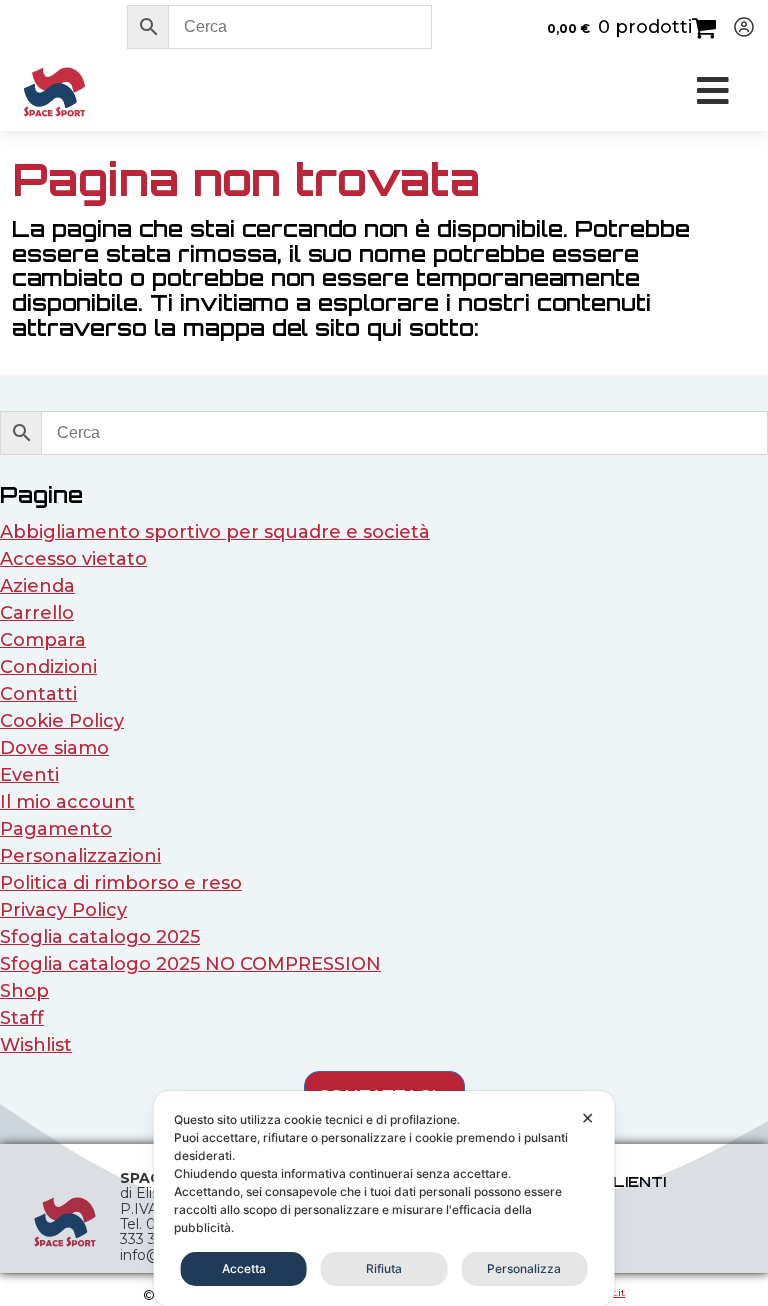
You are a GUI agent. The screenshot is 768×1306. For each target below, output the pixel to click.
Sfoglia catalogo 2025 (100, 937)
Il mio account (67, 802)
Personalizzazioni (80, 856)
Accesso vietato (73, 559)
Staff (22, 1018)
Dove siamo (54, 748)
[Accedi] (736, 27)
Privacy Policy (63, 910)
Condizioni (48, 667)
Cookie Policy (62, 721)
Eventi (29, 775)
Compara (43, 640)
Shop (24, 991)
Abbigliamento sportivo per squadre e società (215, 532)
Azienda (37, 586)
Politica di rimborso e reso (121, 883)
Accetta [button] (244, 1268)
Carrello (37, 613)
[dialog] (384, 1198)
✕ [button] (587, 1118)
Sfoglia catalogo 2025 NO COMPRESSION (190, 964)
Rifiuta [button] (384, 1268)
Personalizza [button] (524, 1268)
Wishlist (36, 1045)
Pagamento (56, 829)
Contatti (38, 694)
